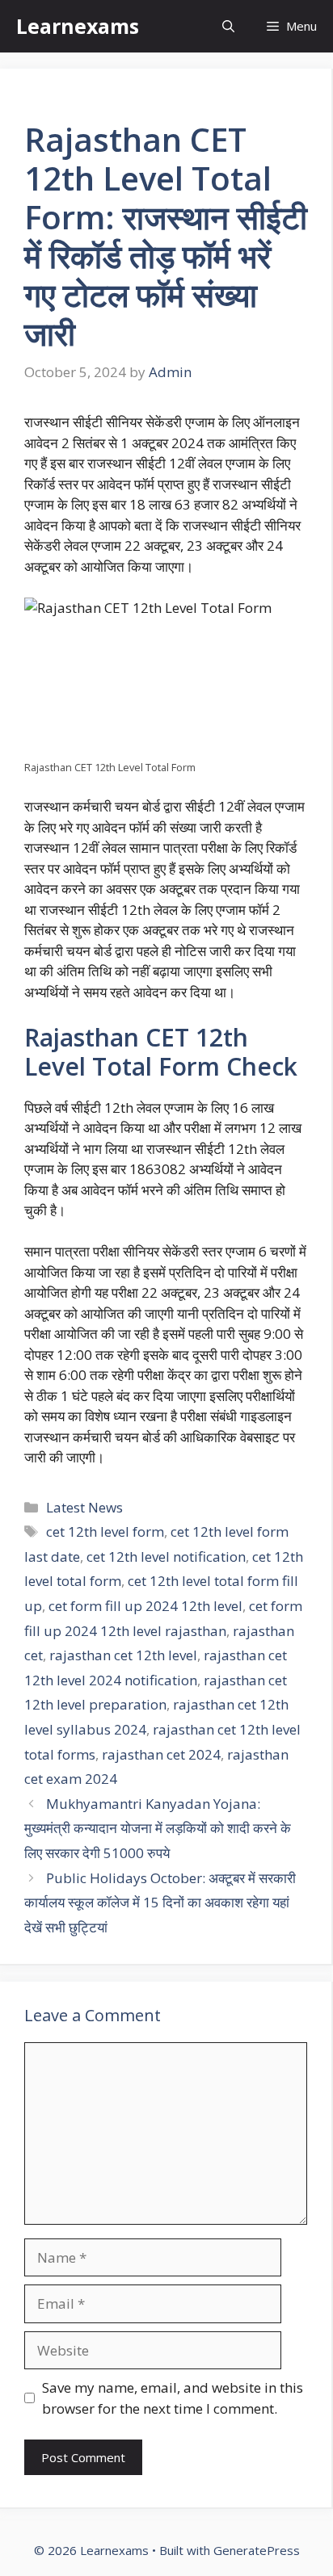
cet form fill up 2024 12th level (145, 1606)
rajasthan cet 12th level (123, 1655)
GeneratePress (257, 2550)
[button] (228, 26)
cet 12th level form (105, 1531)
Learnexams (78, 26)
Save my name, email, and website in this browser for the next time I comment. (173, 2398)
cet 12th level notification (166, 1557)
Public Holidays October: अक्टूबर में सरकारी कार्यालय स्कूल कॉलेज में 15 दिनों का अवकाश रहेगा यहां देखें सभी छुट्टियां (160, 1903)
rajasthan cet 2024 (161, 1754)
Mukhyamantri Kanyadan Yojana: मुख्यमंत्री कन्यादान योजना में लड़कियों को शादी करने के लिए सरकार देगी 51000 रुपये (158, 1828)
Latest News (84, 1507)
